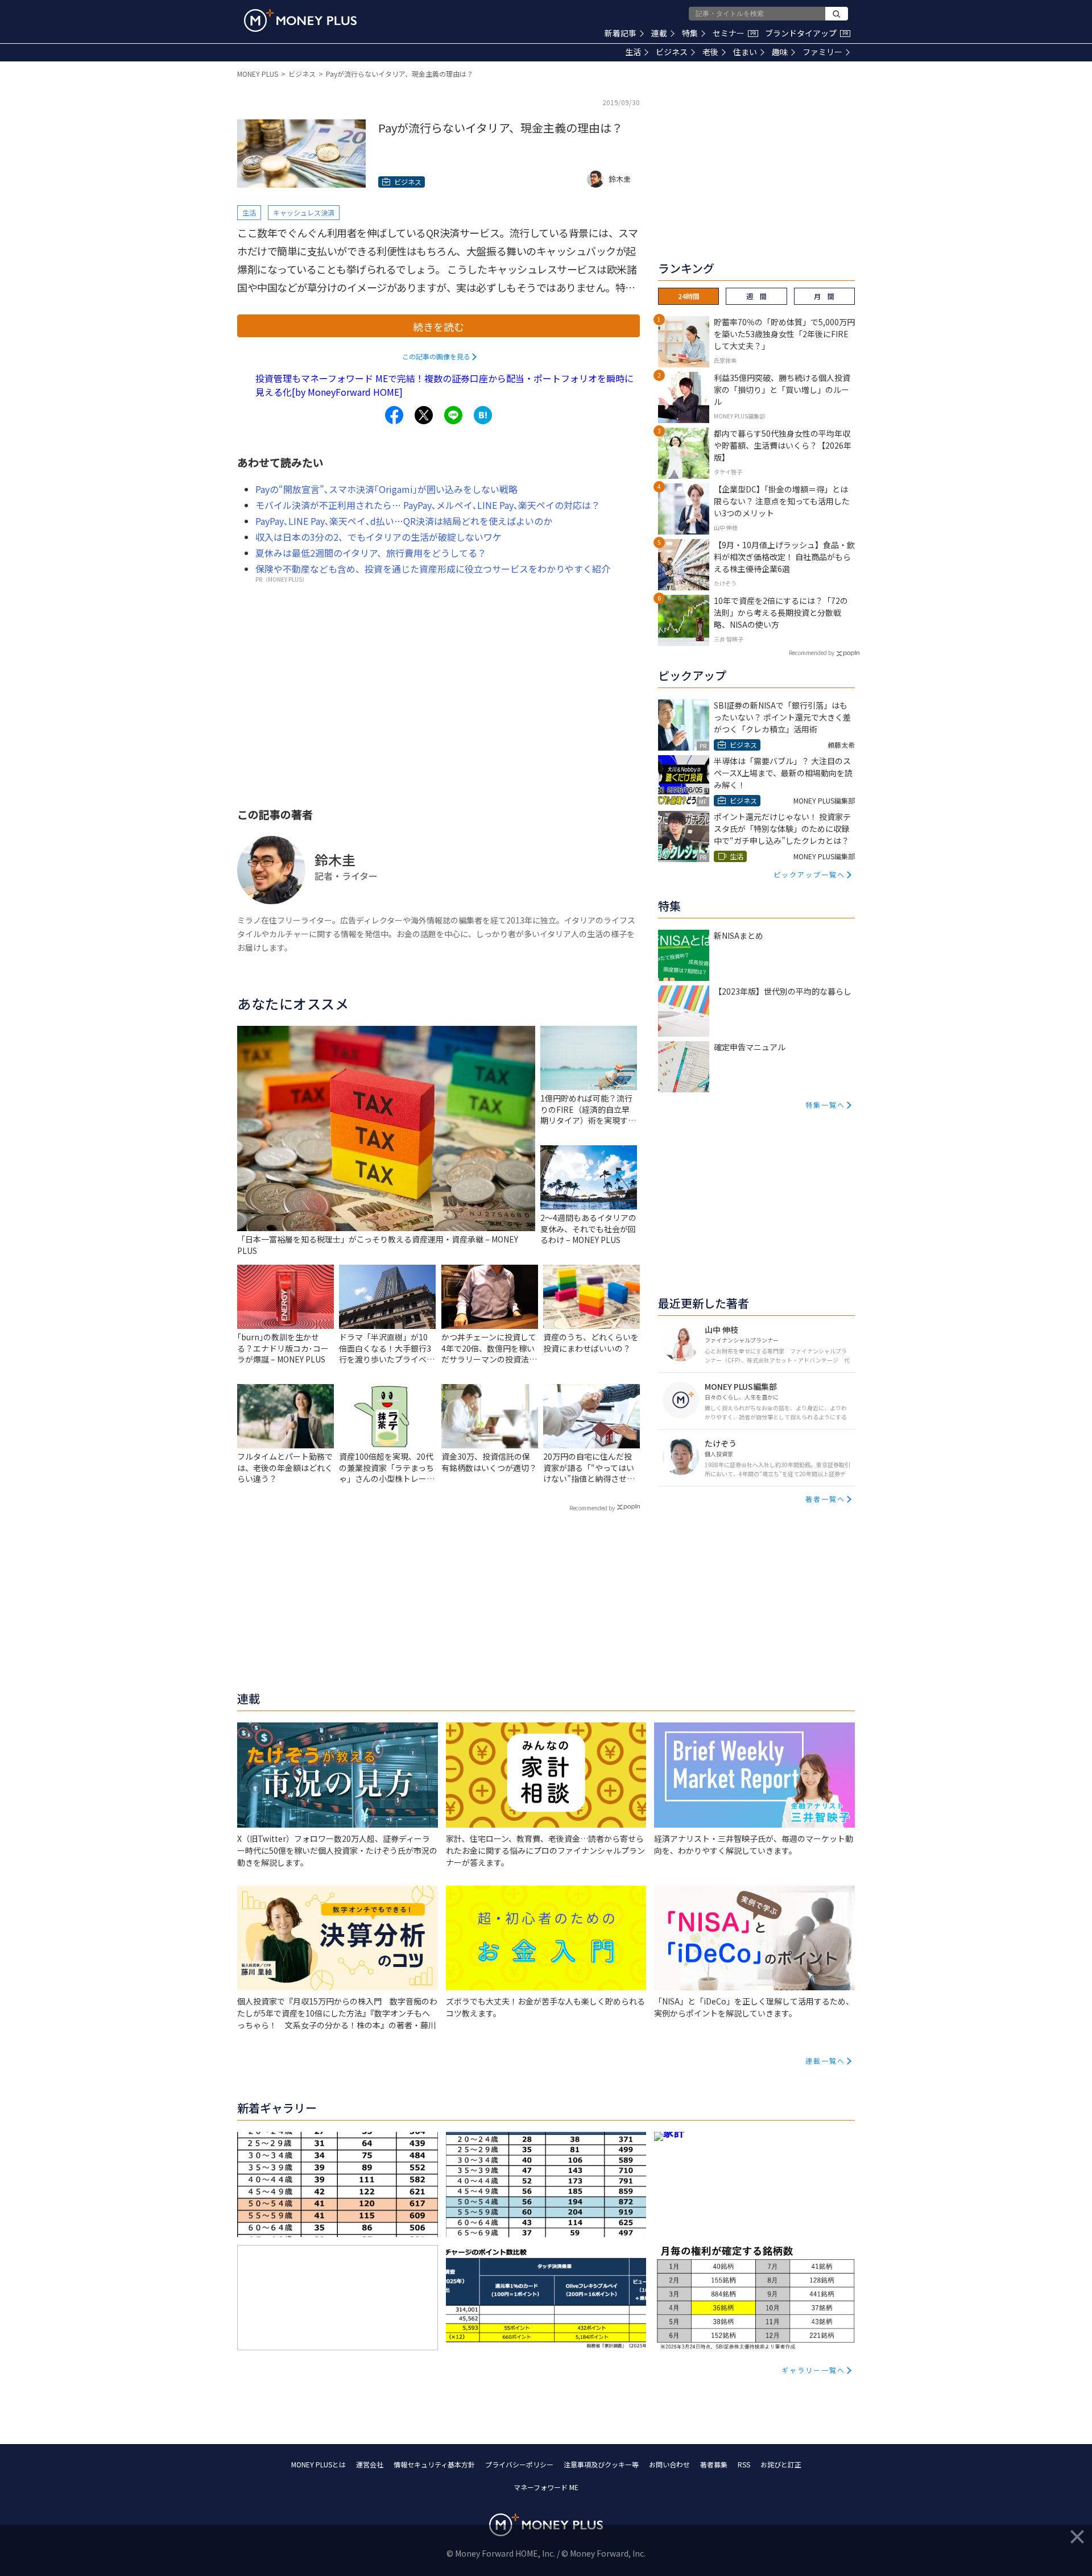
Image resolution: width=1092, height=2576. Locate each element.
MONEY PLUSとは (318, 2464)
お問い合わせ (669, 2464)
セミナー (734, 33)
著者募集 (714, 2464)
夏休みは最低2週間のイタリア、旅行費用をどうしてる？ (371, 553)
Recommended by (592, 1508)
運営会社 (370, 2464)
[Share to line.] (453, 415)
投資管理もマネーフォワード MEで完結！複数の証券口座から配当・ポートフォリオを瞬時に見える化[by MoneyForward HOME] (444, 385)
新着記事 (621, 33)
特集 (690, 33)
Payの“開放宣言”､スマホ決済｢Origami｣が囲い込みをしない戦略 (386, 489)
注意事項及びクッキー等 (601, 2464)
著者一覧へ (825, 1499)
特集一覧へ (825, 1105)
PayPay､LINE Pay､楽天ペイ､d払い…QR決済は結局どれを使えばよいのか (404, 521)
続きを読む (439, 326)
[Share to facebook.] (394, 415)
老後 (710, 52)
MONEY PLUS (258, 74)
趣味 (780, 52)
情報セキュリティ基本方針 (434, 2464)
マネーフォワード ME (546, 2487)
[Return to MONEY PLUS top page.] (300, 20)
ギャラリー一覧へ (813, 2370)
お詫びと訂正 (781, 2464)
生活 (633, 52)
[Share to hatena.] (483, 415)
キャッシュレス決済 (304, 212)
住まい (745, 52)
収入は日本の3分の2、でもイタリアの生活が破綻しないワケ (379, 537)
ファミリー (822, 52)
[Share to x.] (424, 415)
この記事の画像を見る (436, 356)
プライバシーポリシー (519, 2464)
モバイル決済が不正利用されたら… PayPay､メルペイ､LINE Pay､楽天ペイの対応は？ (428, 505)
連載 (659, 33)
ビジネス (672, 52)
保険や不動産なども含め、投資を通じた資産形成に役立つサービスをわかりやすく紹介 (433, 569)
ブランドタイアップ (806, 33)
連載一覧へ (825, 2061)
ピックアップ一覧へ (809, 874)
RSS (744, 2464)
